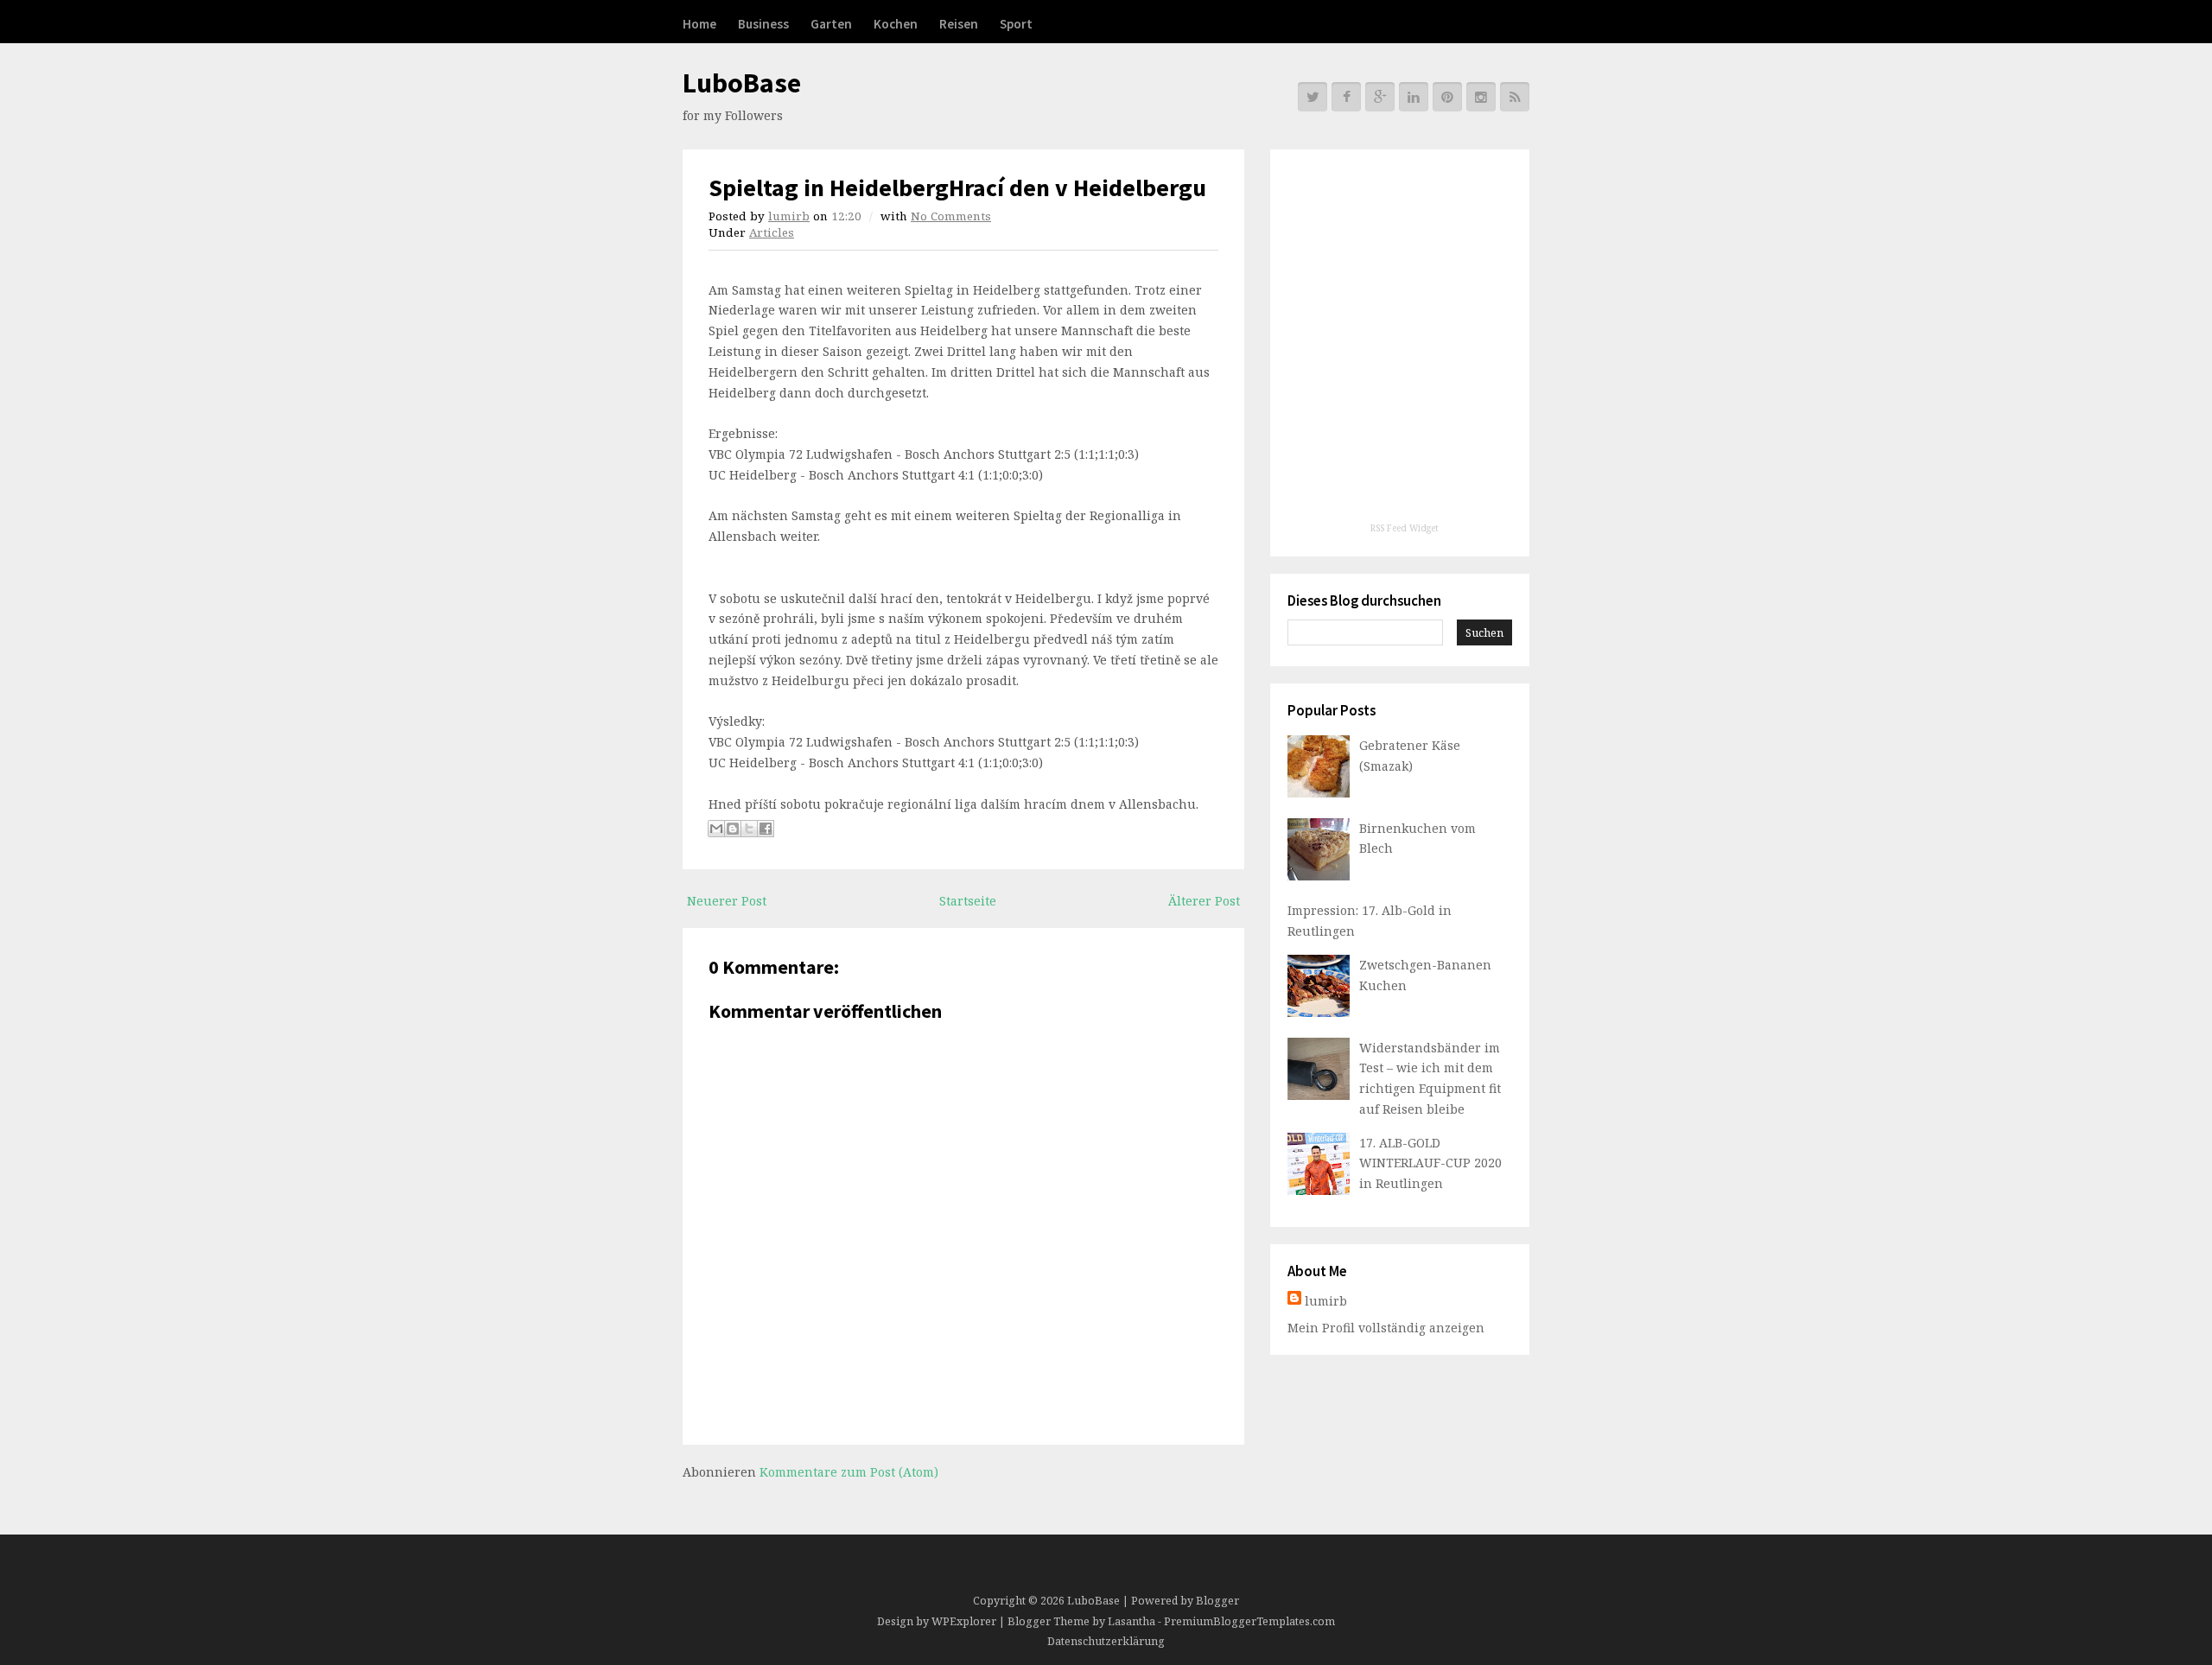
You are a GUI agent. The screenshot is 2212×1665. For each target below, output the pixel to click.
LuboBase (742, 83)
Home (699, 24)
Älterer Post (1204, 901)
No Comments (951, 216)
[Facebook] (1346, 97)
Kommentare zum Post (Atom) (849, 1472)
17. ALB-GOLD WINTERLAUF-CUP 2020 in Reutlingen (1430, 1163)
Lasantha (1131, 1621)
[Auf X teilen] (749, 829)
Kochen (896, 24)
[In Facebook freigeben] (766, 829)
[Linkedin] (1414, 97)
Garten (831, 24)
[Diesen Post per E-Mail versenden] (716, 829)
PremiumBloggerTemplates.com (1249, 1621)
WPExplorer (964, 1621)
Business (763, 24)
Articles (772, 232)
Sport (1016, 24)
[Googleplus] (1380, 97)
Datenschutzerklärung (1106, 1641)
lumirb (789, 216)
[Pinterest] (1447, 97)
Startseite (968, 901)
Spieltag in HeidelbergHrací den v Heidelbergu (957, 187)
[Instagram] (1481, 97)
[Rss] (1515, 97)
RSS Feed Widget (1405, 528)
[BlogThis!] (733, 829)
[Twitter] (1313, 97)
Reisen (959, 24)
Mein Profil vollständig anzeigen (1386, 1328)
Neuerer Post (727, 901)
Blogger (1217, 1601)
